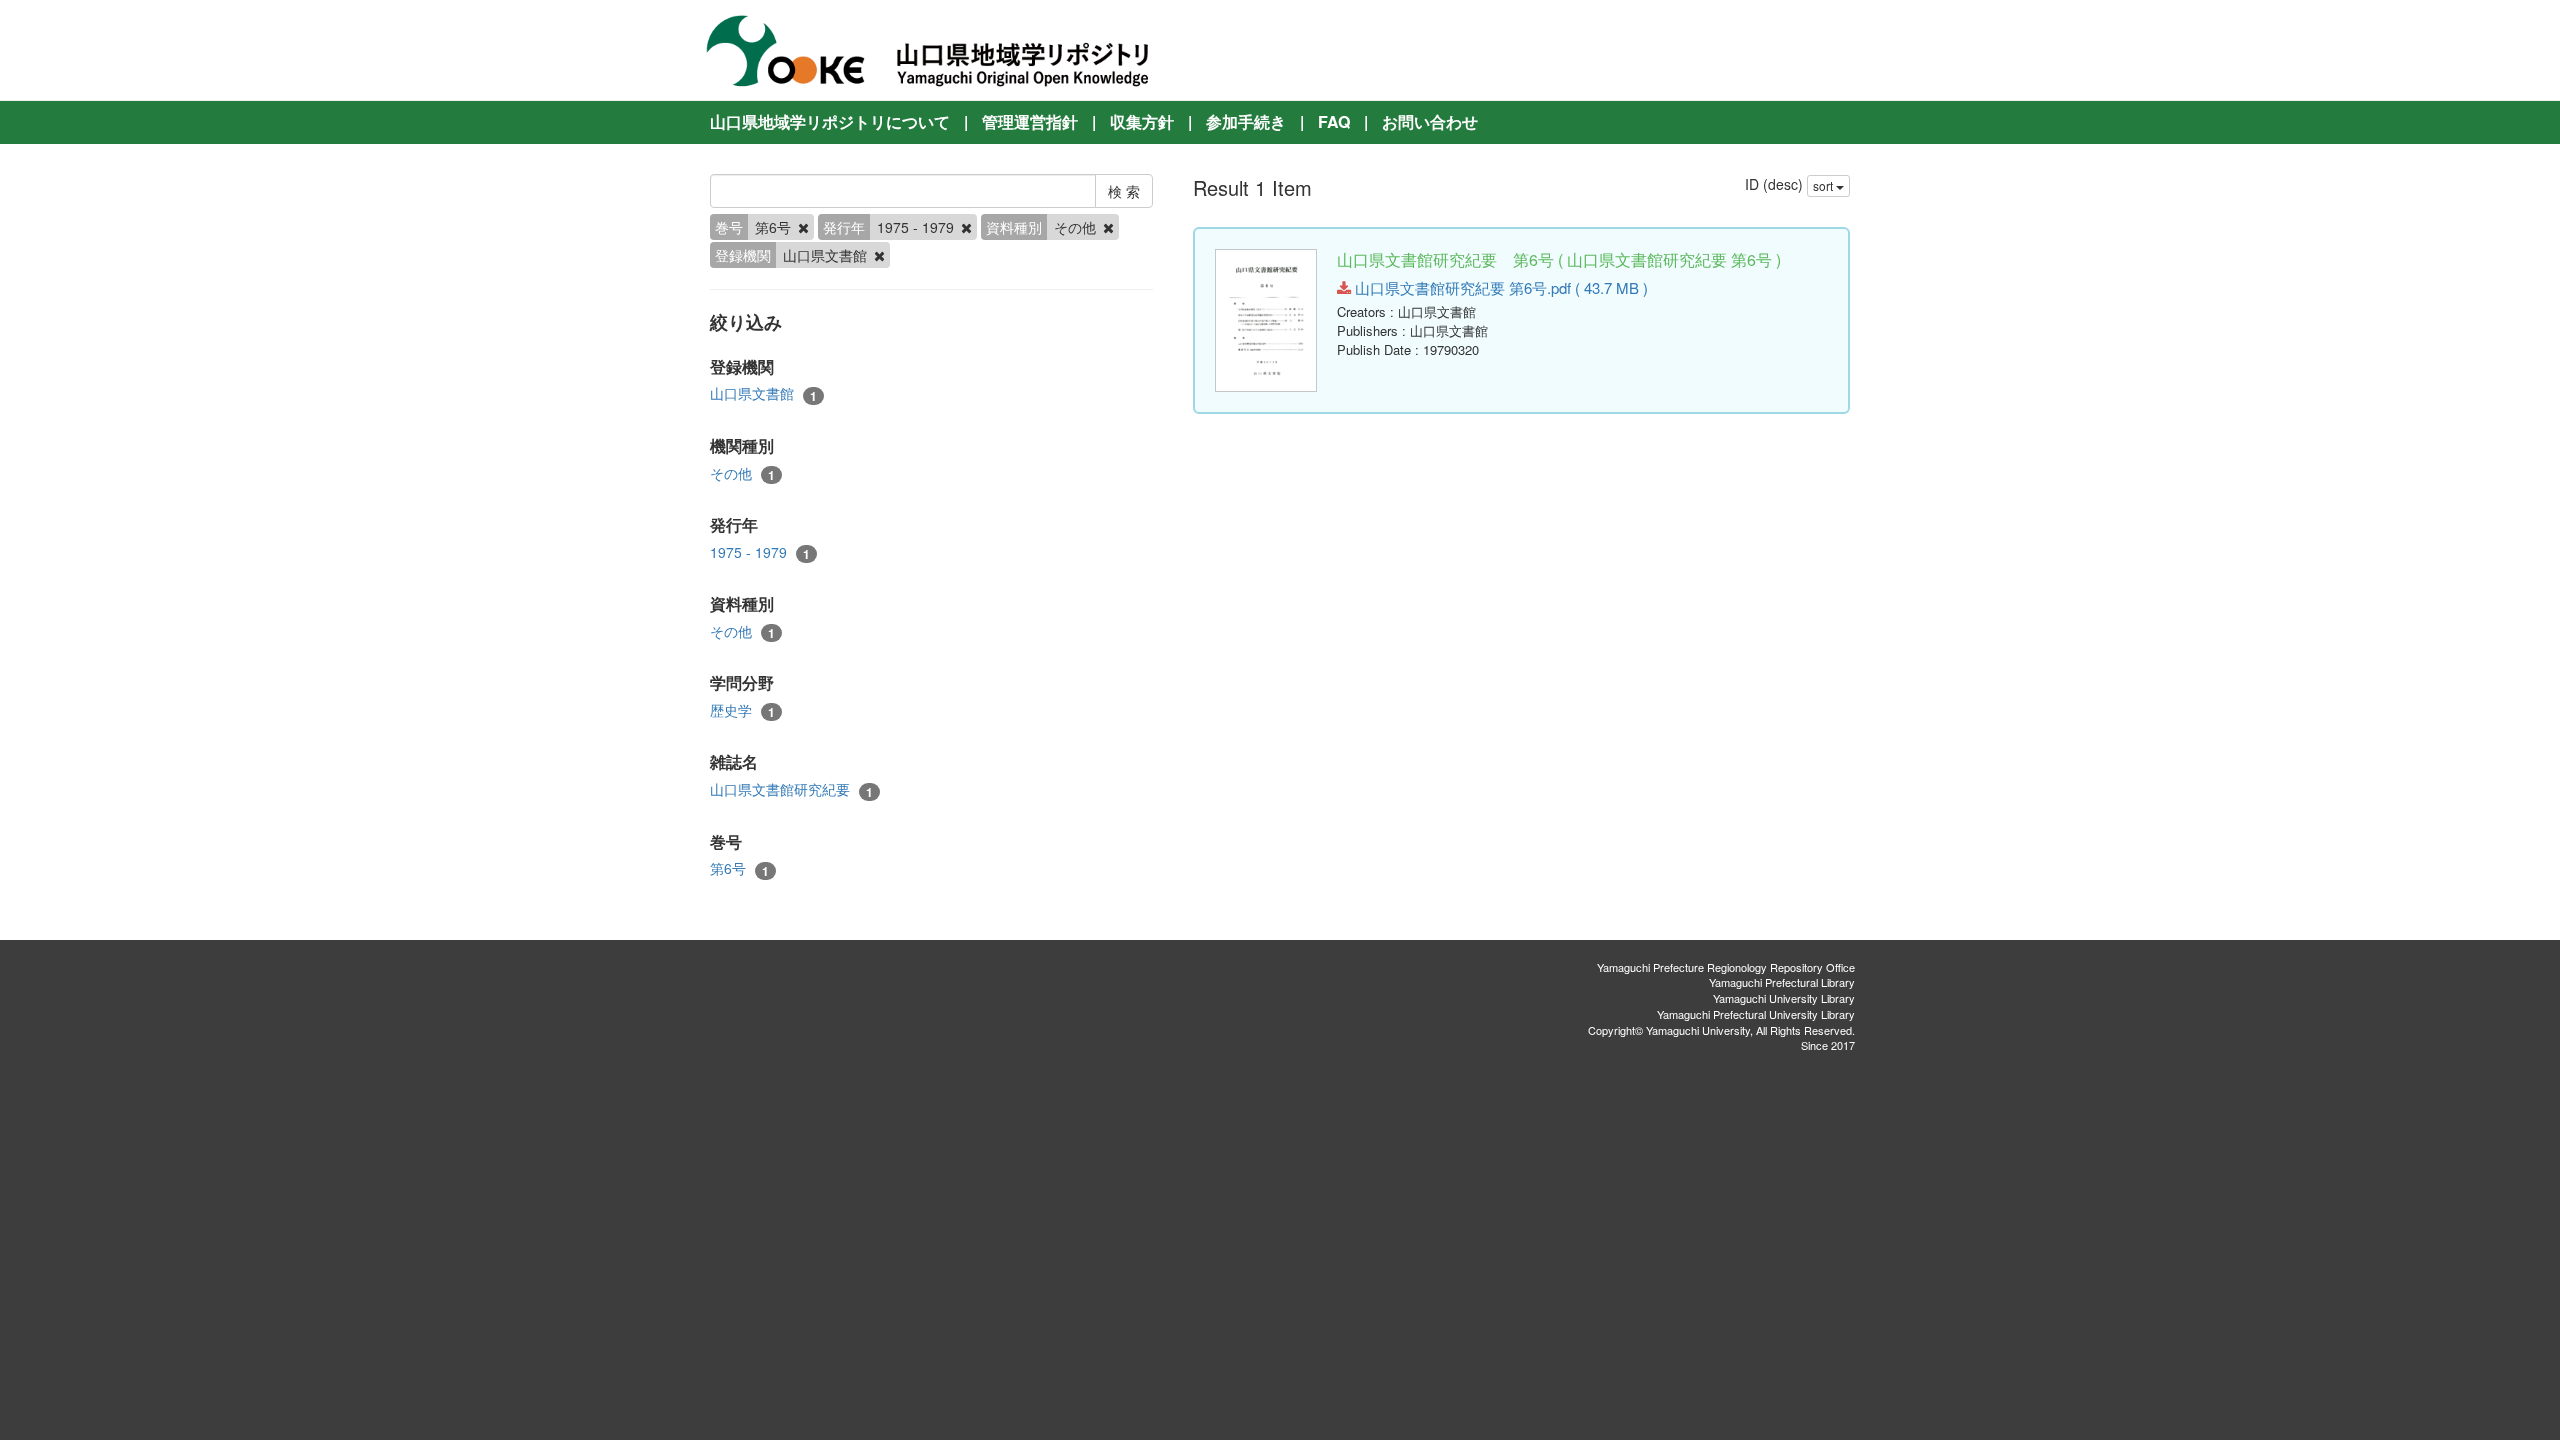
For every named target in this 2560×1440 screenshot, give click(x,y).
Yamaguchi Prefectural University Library (1756, 1014)
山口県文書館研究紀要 (791, 789)
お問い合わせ (1430, 121)
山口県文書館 (763, 393)
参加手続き (1246, 121)
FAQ (1334, 121)
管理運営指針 (1030, 121)
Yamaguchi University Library (1784, 998)
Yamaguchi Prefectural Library (1782, 982)
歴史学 (742, 710)
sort (1824, 185)
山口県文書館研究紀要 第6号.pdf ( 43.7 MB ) (1499, 287)
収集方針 (1142, 121)
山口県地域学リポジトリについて (830, 121)
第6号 (739, 868)
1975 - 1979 (760, 552)
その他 (742, 473)
